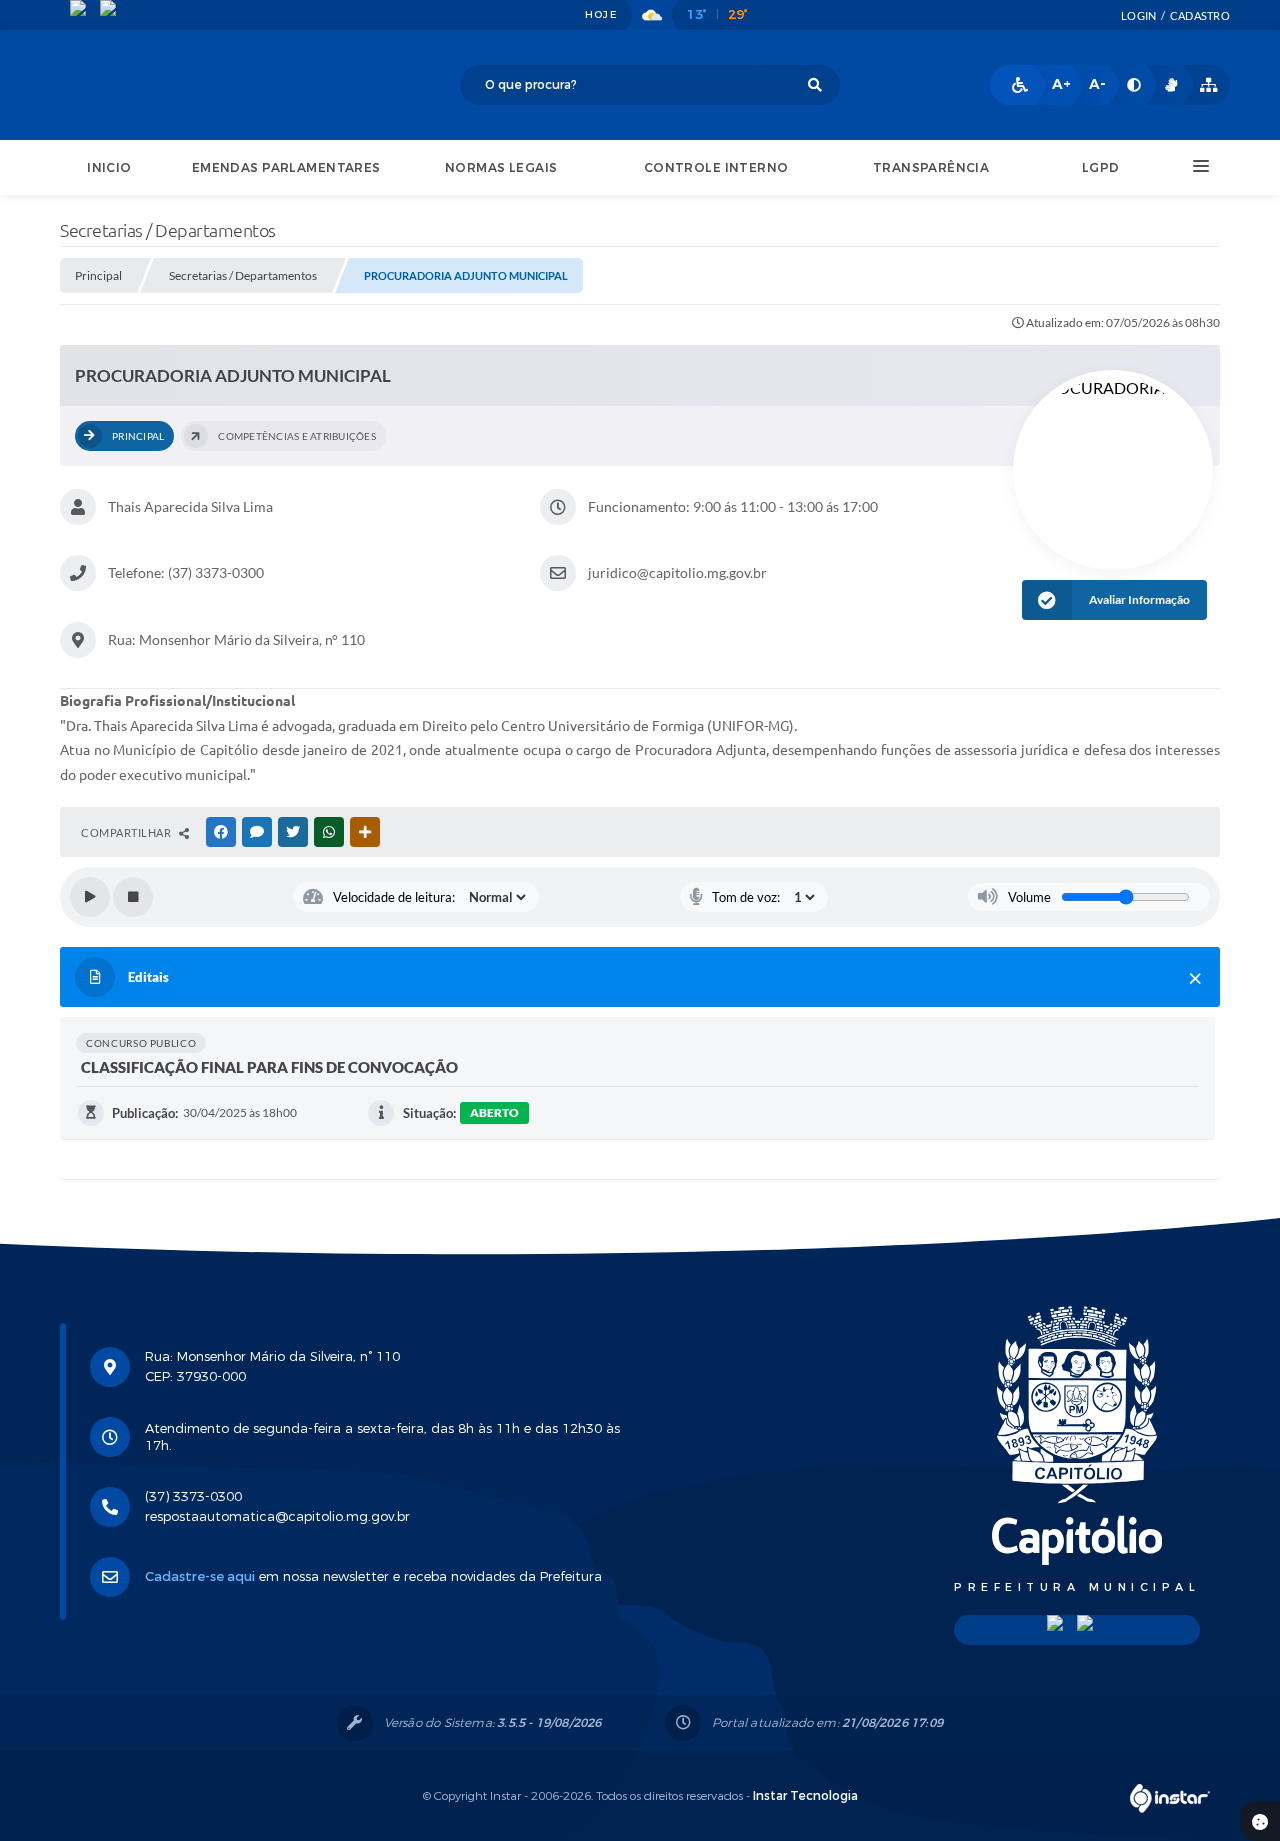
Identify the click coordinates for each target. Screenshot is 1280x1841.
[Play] (90, 897)
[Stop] (133, 897)
